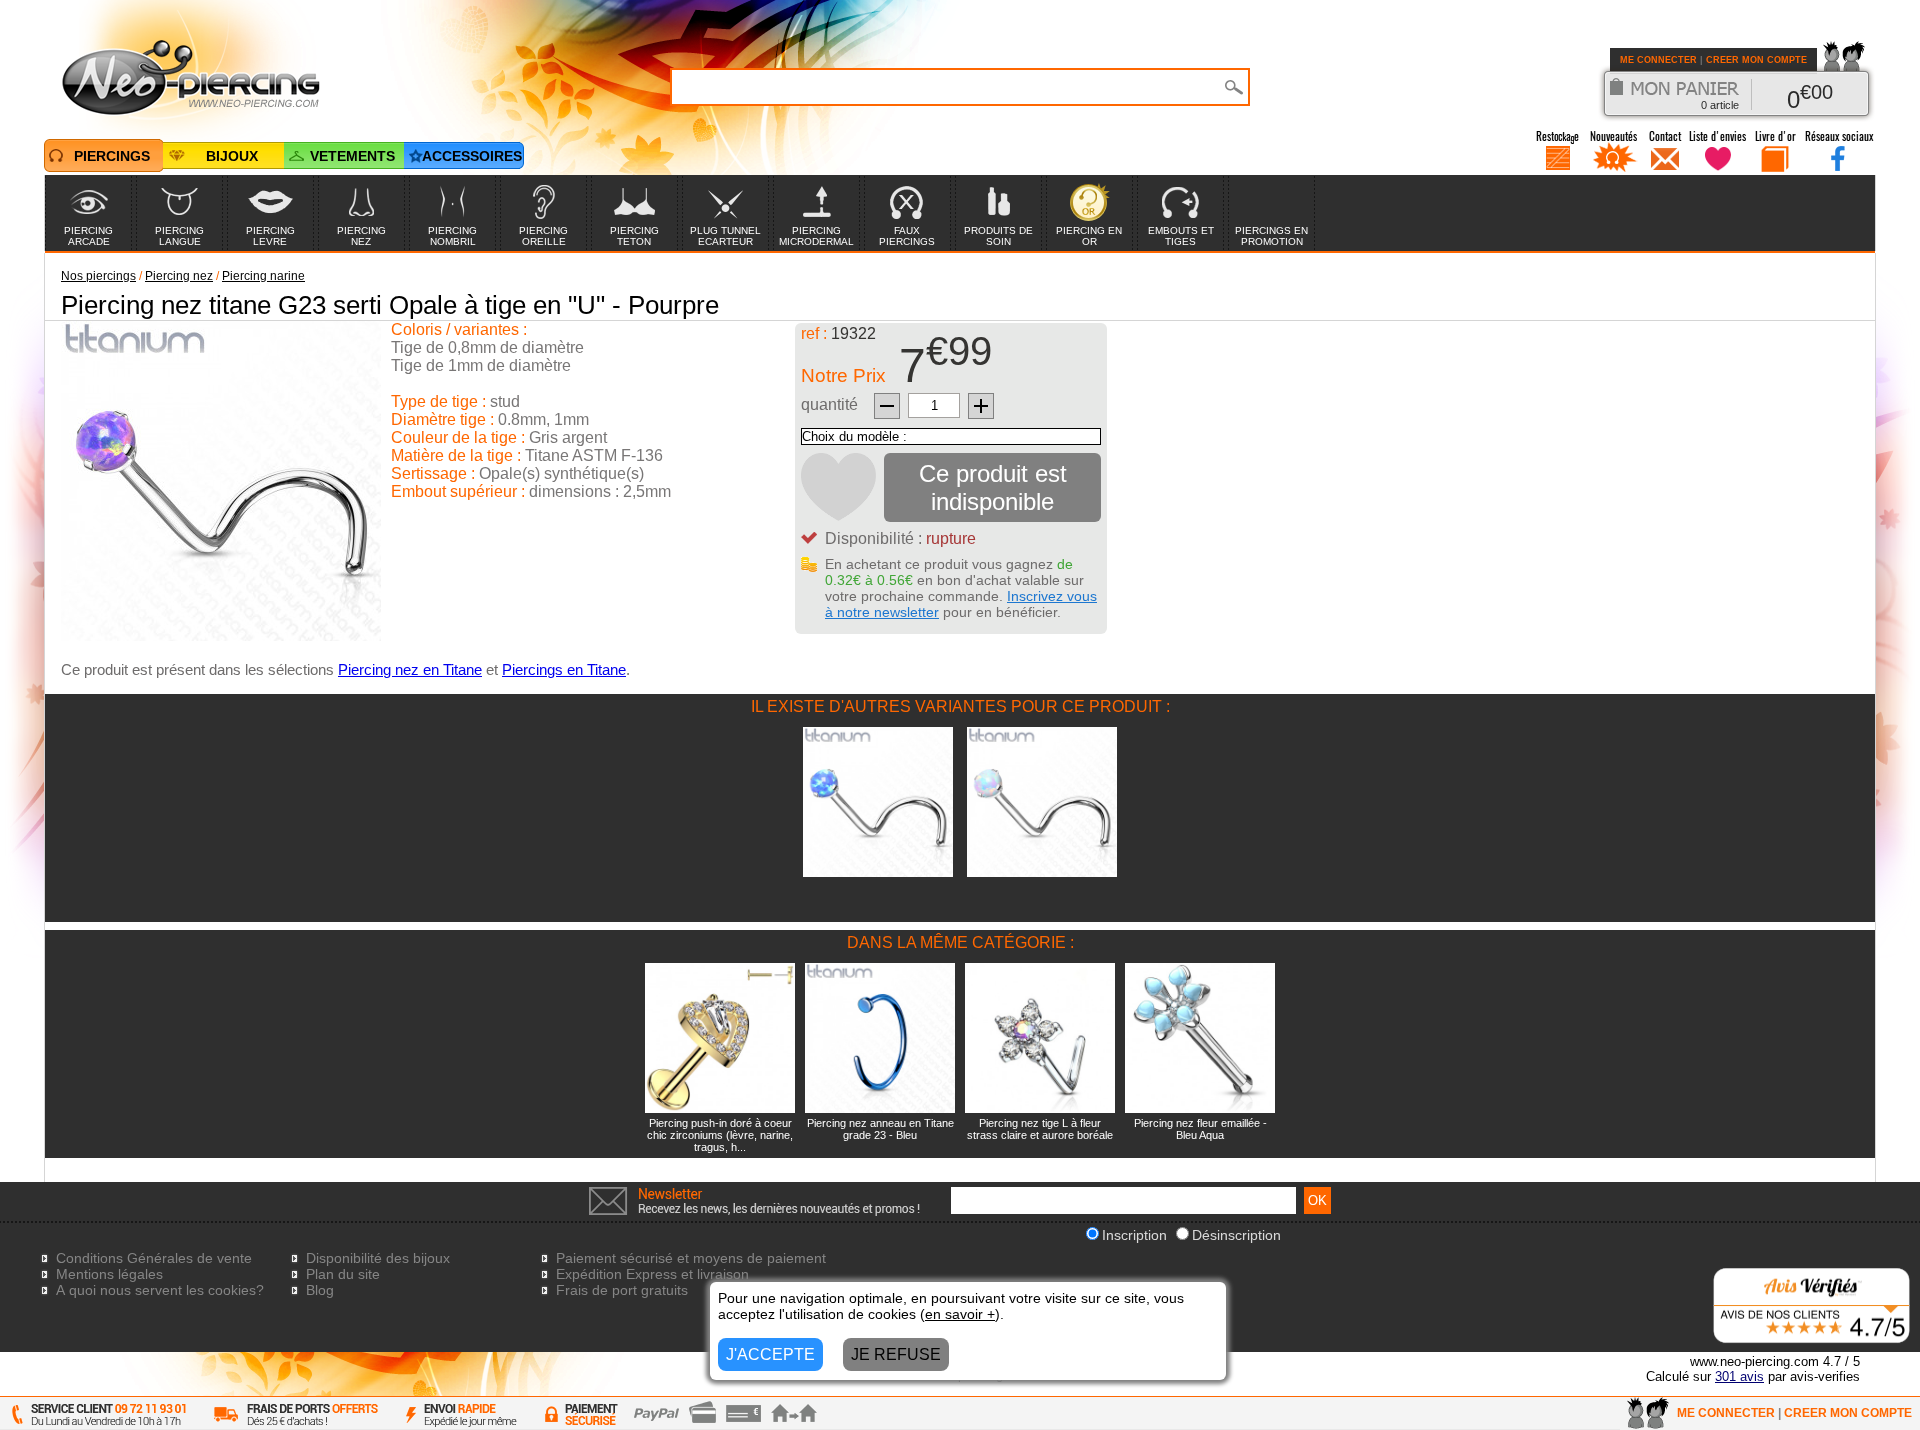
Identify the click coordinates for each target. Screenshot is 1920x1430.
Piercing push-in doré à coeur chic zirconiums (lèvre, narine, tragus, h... (720, 1135)
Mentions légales (109, 1274)
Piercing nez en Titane (410, 669)
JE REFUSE (896, 1354)
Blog (320, 1290)
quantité (829, 404)
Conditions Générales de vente (154, 1258)
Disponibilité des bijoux (378, 1258)
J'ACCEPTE (770, 1354)
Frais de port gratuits (622, 1290)
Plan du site (343, 1274)
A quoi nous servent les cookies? (160, 1290)
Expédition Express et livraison (652, 1274)
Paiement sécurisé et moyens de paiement (691, 1258)
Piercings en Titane (564, 669)
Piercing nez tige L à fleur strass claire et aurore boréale (1040, 1129)
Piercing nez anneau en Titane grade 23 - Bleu (880, 1129)
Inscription (1134, 1235)
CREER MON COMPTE (1756, 60)
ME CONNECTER (1658, 60)
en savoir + (960, 1314)
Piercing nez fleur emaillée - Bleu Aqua (1200, 1129)
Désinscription (1236, 1235)
